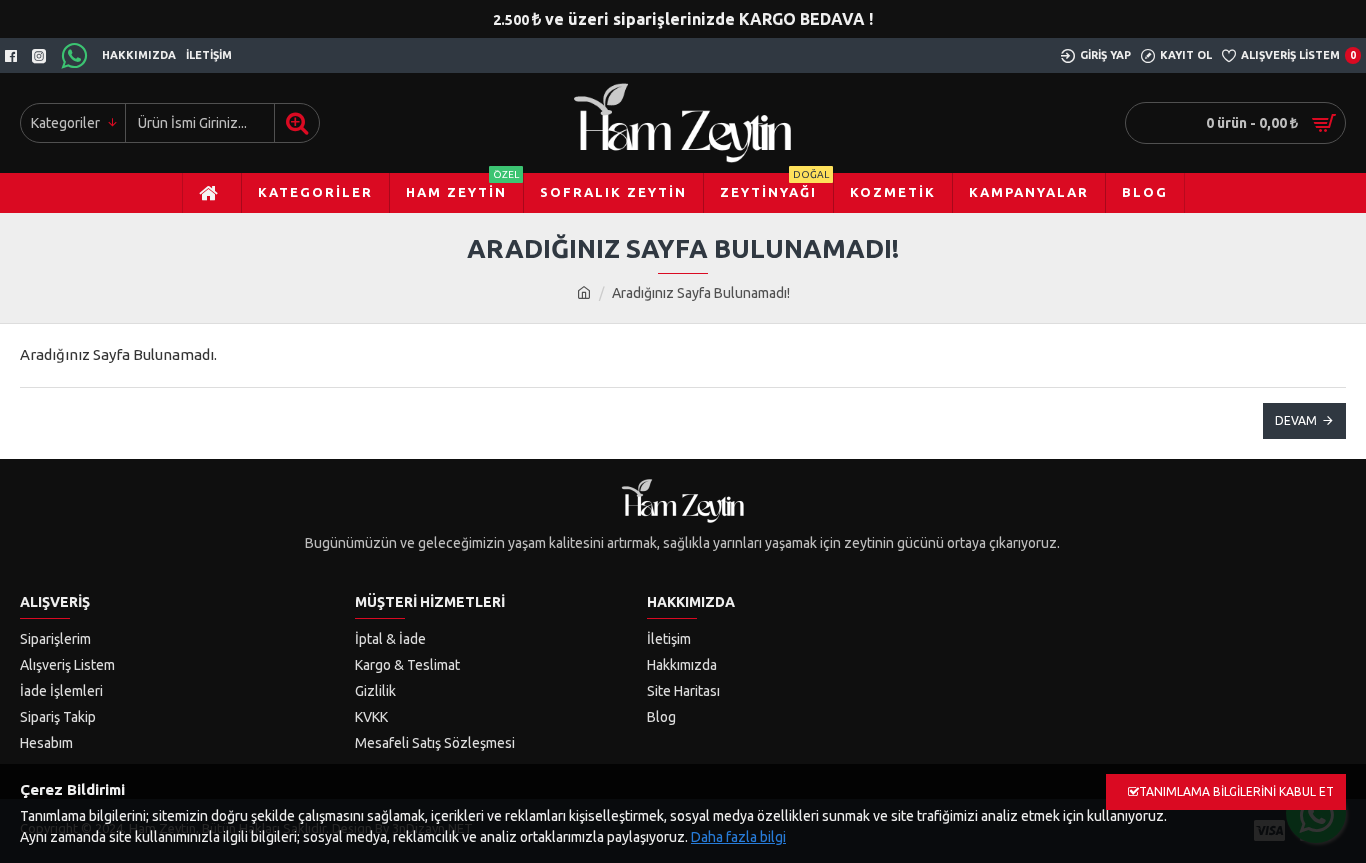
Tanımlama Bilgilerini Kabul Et (1236, 791)
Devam (1296, 420)
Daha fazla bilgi (738, 837)
